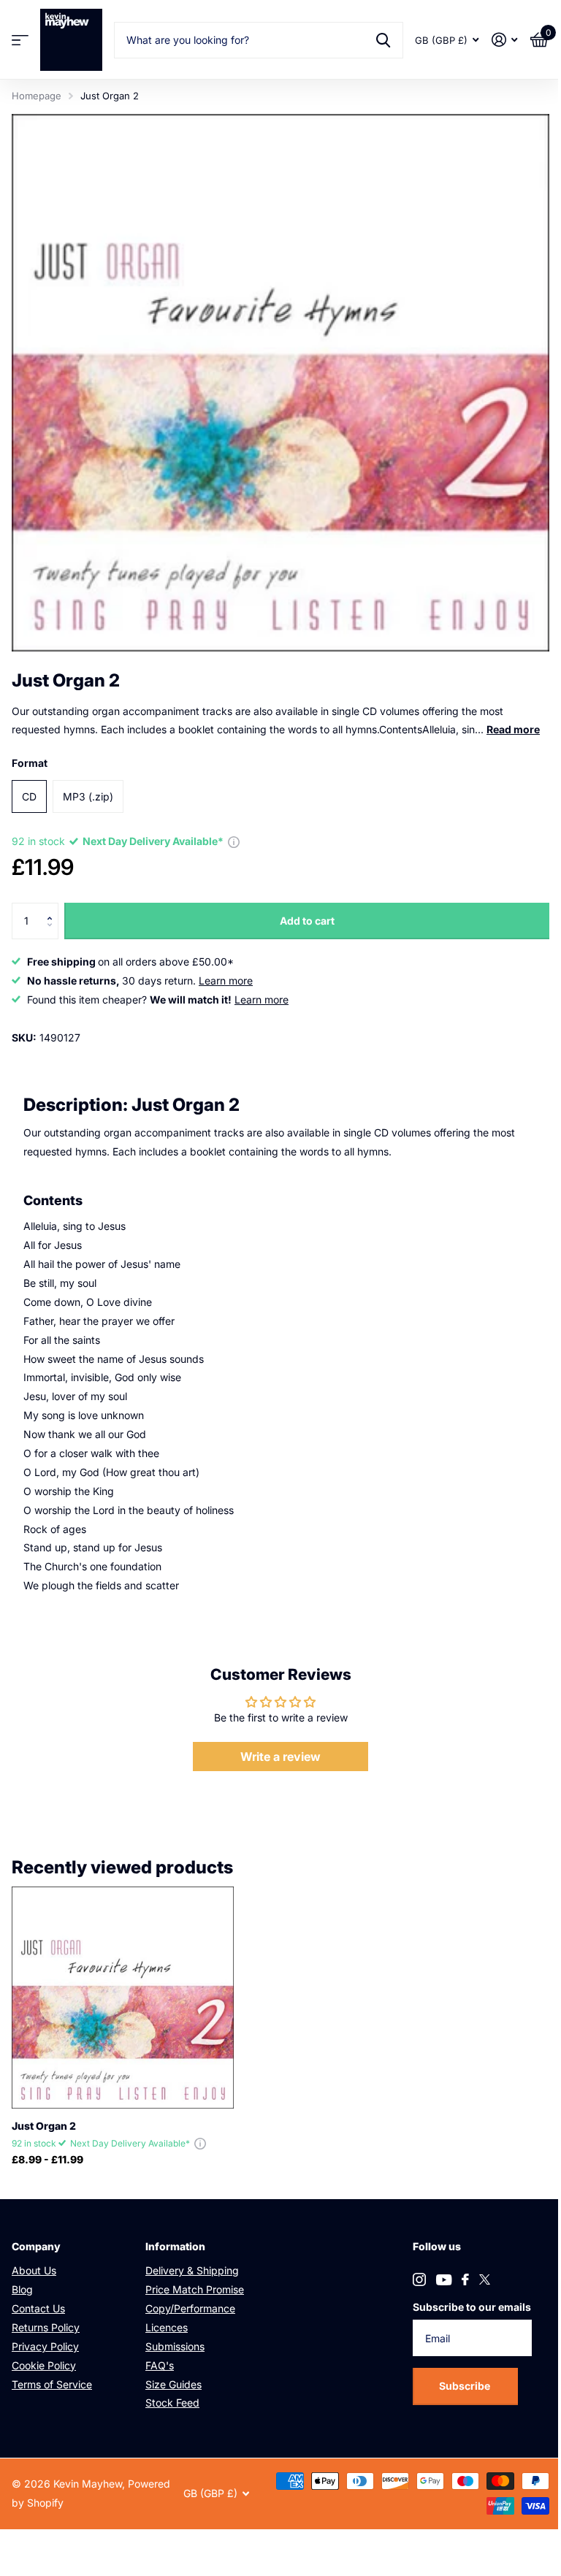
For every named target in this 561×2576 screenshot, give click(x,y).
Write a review (280, 1757)
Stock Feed (172, 2403)
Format (30, 763)
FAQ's (160, 2365)
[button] (53, 908)
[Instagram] (419, 2279)
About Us (34, 2270)
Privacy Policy (45, 2346)
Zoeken (383, 40)
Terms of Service (52, 2384)
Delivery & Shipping (192, 2270)
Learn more (226, 981)
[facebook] (465, 2279)
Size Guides (173, 2384)
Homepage (37, 96)
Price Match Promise (195, 2289)
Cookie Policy (44, 2365)
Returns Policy (46, 2327)
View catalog (20, 40)
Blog (22, 2289)
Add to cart (307, 921)
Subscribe (466, 2386)
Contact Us (38, 2308)
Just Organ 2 (44, 2126)
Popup (234, 841)
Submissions (175, 2346)
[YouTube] (444, 2280)
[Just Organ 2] (123, 1998)
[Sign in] (504, 40)
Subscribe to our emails (472, 2307)
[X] (485, 2279)
